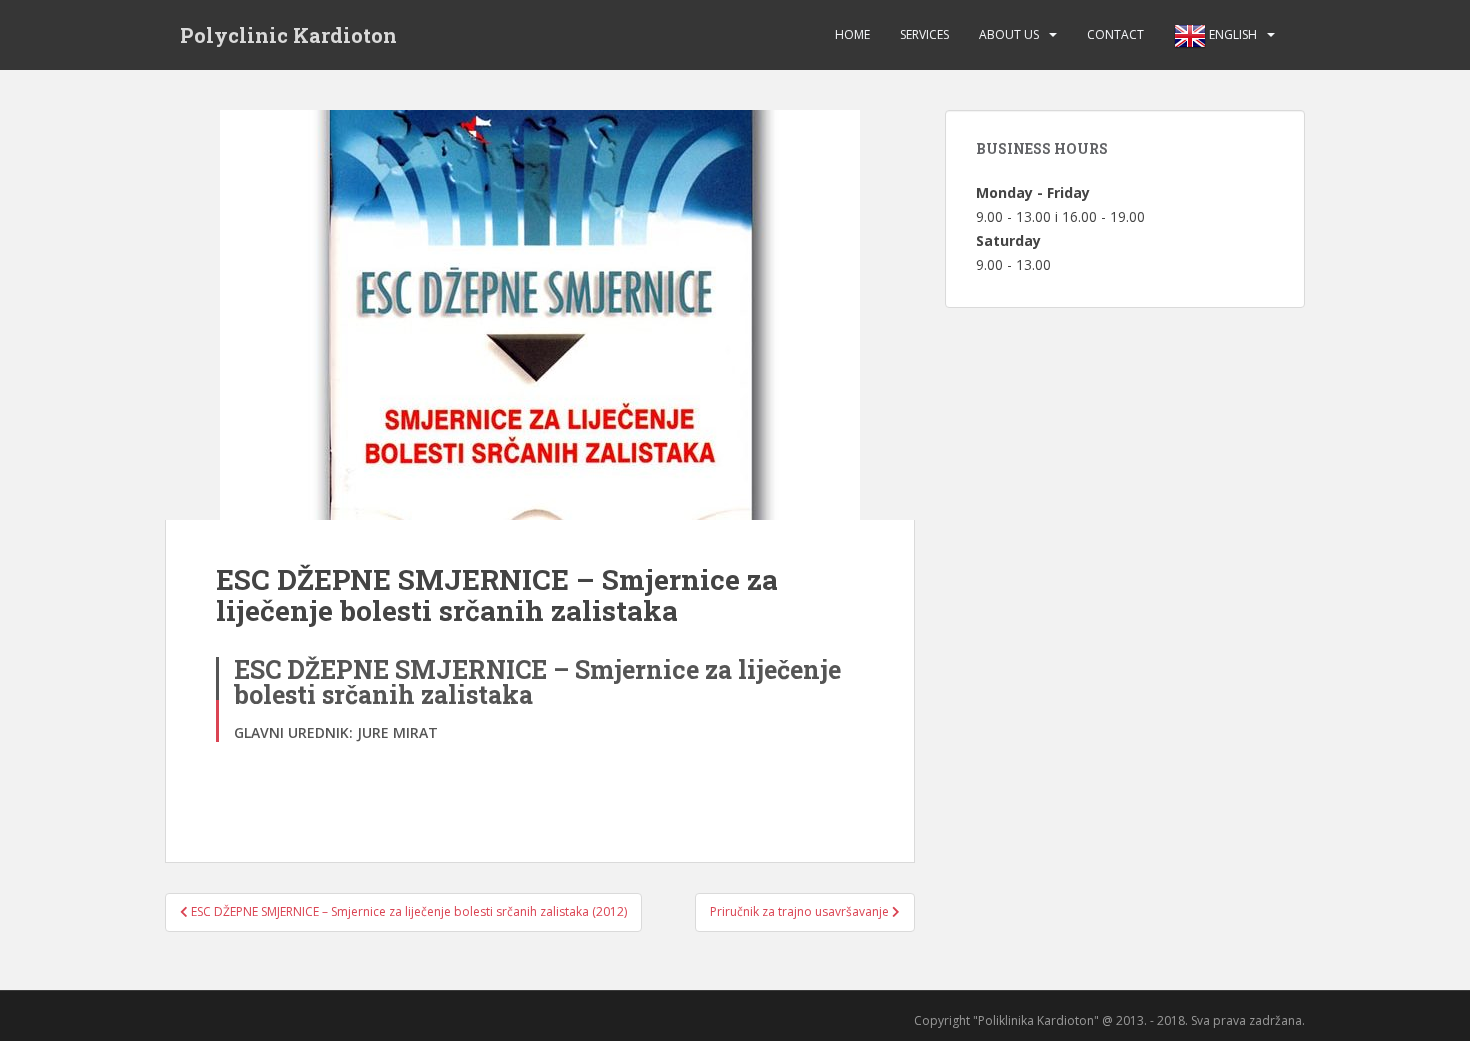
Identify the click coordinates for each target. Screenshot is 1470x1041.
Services (924, 34)
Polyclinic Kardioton (288, 35)
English (1231, 34)
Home (852, 34)
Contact (1115, 34)
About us (1009, 34)
